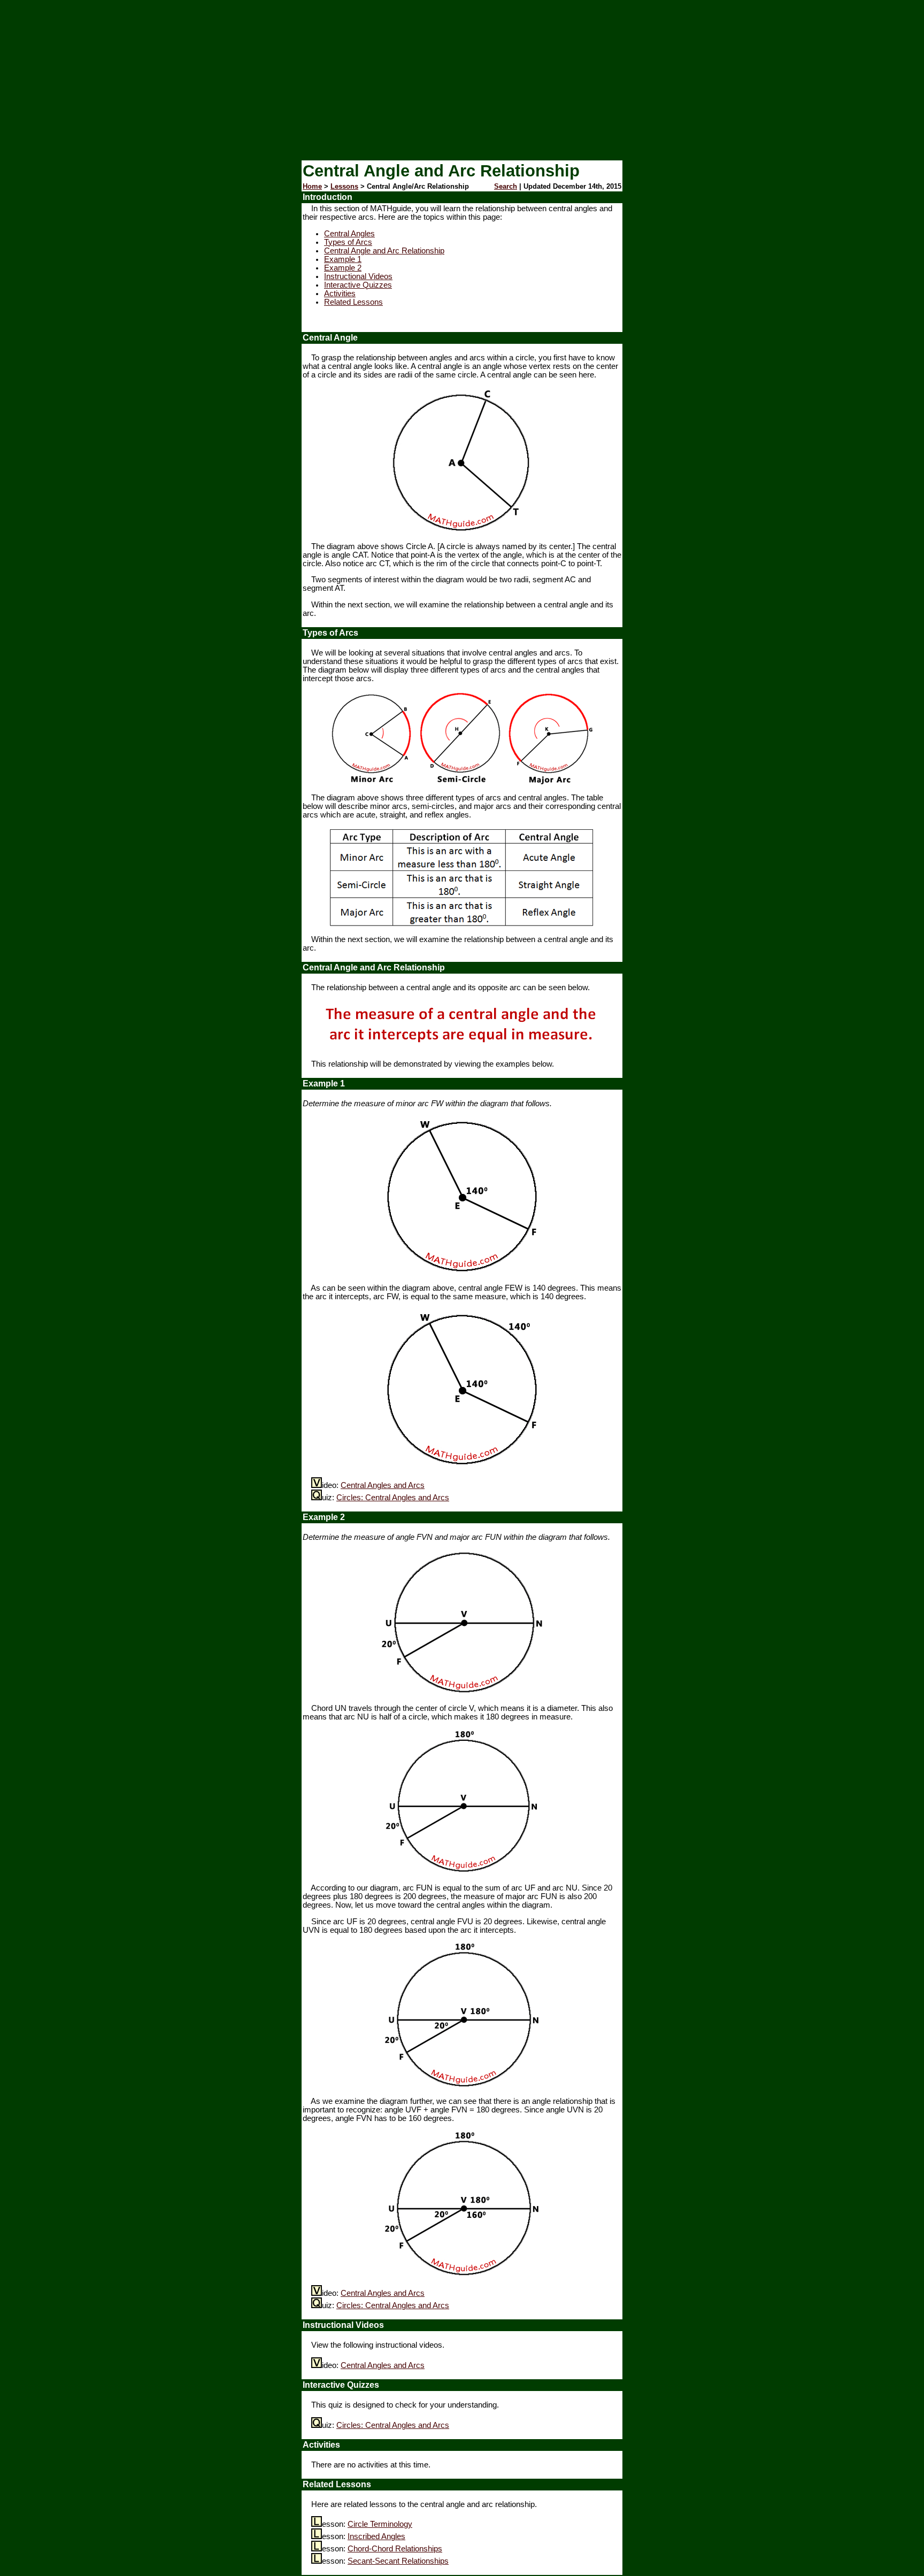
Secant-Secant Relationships (398, 2561)
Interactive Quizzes (358, 285)
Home (312, 186)
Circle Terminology (380, 2524)
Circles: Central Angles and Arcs (393, 1498)
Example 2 (343, 268)
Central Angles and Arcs (383, 1485)
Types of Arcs (348, 242)
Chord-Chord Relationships (395, 2549)
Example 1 (343, 259)
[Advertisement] (462, 80)
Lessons (344, 186)
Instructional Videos (358, 276)
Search (506, 186)
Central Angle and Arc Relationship (384, 251)
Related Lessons (353, 302)
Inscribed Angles (376, 2536)
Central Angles (349, 234)
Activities (340, 294)
